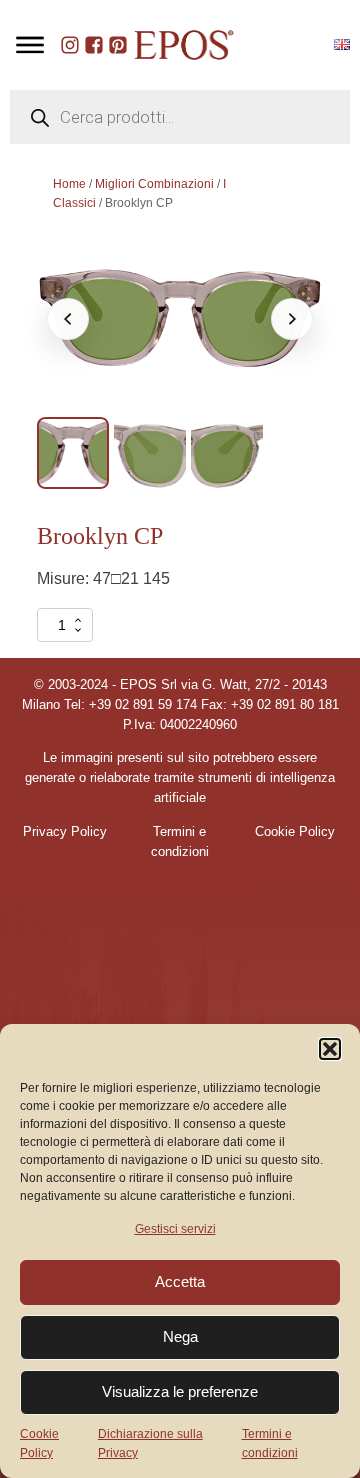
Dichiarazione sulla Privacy (150, 1443)
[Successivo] (292, 319)
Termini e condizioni (270, 1443)
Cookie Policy (39, 1443)
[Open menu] (30, 45)
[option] (73, 453)
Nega (180, 1336)
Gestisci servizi (175, 1229)
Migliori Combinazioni (154, 184)
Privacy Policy (65, 832)
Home (69, 184)
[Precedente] (68, 319)
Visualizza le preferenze (180, 1391)
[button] (330, 1049)
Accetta (180, 1281)
